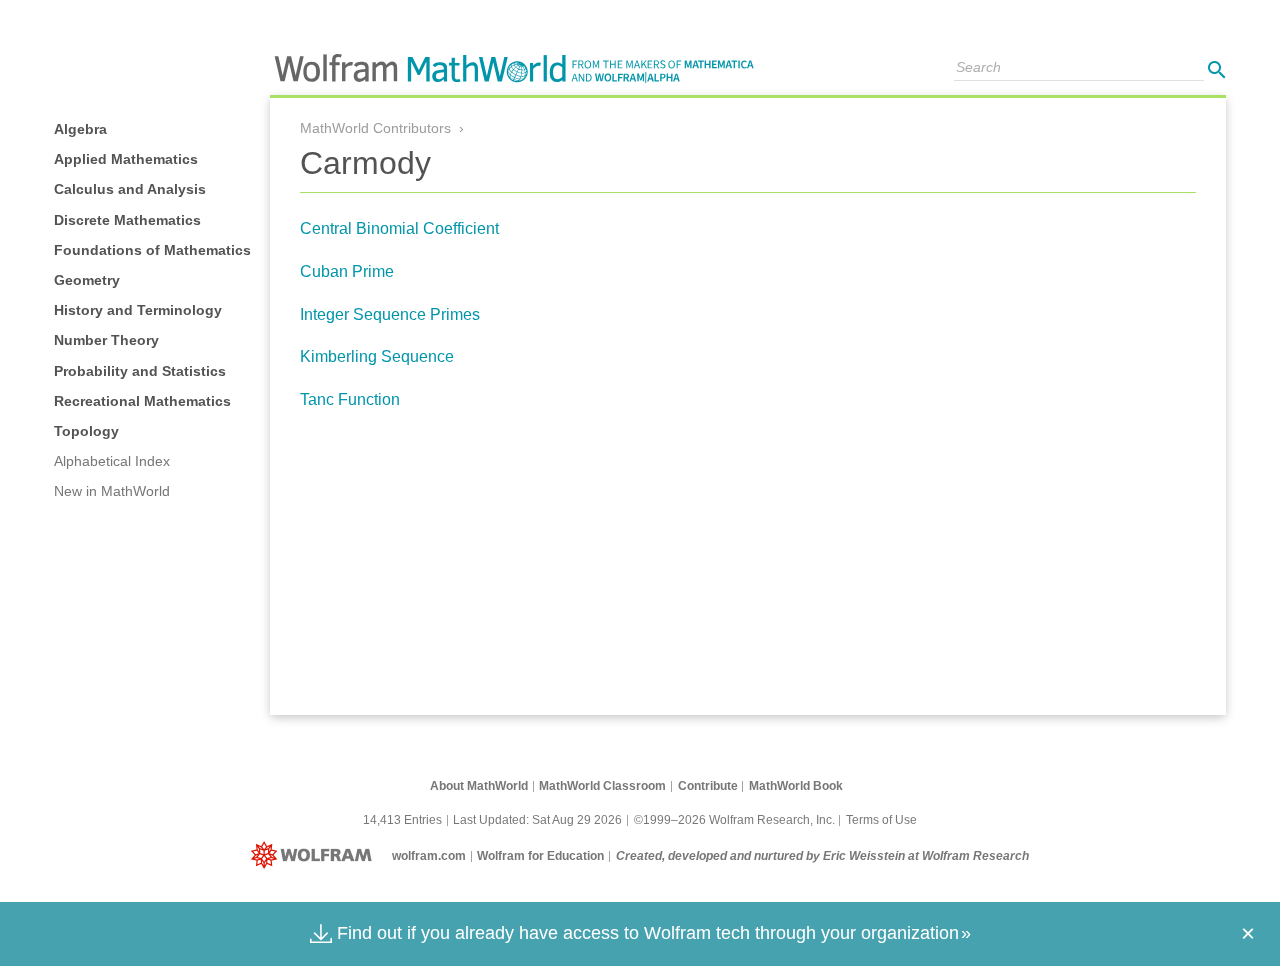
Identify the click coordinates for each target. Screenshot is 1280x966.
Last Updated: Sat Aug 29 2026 (537, 820)
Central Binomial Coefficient (399, 228)
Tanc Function (350, 399)
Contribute (708, 786)
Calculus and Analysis (130, 189)
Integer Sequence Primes (390, 314)
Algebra (80, 129)
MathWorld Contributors (375, 128)
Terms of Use (881, 820)
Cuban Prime (347, 271)
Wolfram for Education (540, 856)
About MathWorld (479, 786)
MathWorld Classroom (602, 786)
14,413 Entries (402, 820)
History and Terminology (138, 310)
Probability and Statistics (140, 371)
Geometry (87, 280)
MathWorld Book (796, 786)
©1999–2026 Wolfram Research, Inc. (734, 820)
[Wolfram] (315, 856)
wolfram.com (429, 856)
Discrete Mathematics (127, 220)
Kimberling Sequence (377, 356)
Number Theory (106, 340)
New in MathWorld (112, 491)
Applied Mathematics (126, 159)
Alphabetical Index (112, 461)
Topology (86, 431)
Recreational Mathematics (142, 401)
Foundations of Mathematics (152, 250)
